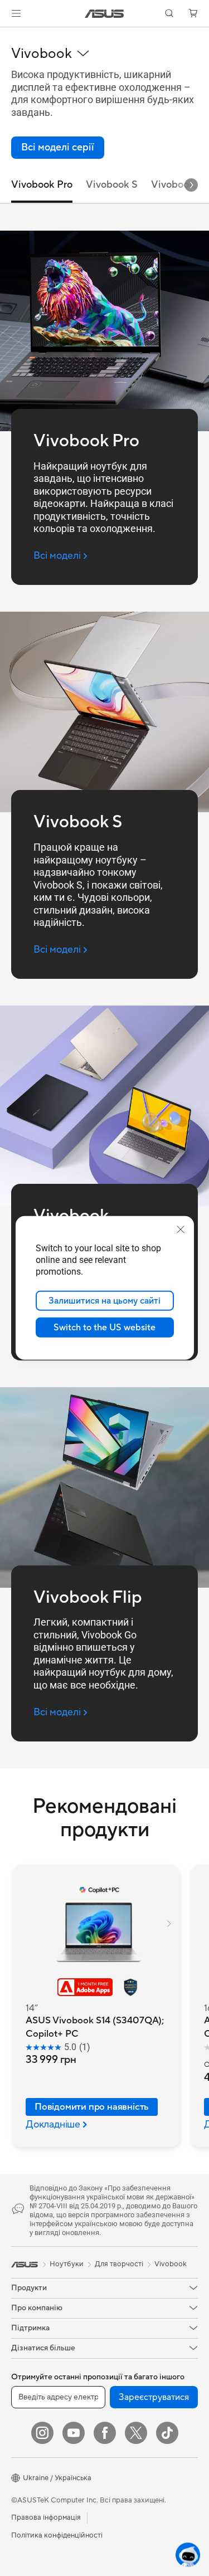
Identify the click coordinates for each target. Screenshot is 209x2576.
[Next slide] (191, 185)
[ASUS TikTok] (167, 2433)
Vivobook (171, 2264)
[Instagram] (42, 2433)
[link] (104, 14)
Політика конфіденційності (57, 2535)
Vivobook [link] (173, 185)
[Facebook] (105, 2433)
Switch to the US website (104, 1328)
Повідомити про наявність (92, 2107)
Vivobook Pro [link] (42, 185)
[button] (16, 13)
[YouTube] (74, 2433)
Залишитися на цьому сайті (104, 1301)
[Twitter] (136, 2433)
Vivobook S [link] (112, 185)
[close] (181, 1230)
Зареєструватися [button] (154, 2397)
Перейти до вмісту (7, 34)
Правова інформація (46, 2518)
